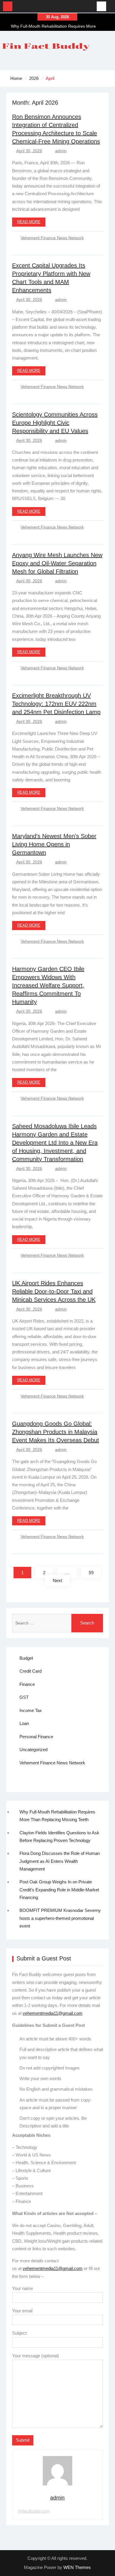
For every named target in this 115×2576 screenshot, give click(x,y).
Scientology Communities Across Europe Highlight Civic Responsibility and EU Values (55, 423)
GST (24, 1697)
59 (91, 1573)
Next (57, 1580)
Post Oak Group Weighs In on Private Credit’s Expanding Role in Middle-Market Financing (59, 1890)
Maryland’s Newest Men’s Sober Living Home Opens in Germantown (54, 844)
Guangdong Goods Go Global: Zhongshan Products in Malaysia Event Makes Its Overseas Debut (56, 1432)
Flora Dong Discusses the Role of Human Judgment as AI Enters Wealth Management (60, 1861)
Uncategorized (33, 1750)
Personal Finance (36, 1737)
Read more (29, 222)
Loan (24, 1723)
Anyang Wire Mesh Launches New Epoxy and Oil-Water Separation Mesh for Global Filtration (57, 563)
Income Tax (31, 1710)
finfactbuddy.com (34, 2511)
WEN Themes (77, 2567)
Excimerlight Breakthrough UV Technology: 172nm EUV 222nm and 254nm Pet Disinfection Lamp (56, 704)
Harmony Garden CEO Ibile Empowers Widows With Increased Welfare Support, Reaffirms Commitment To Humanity (48, 985)
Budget (26, 1658)
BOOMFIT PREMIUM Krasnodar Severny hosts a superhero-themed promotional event (60, 1918)
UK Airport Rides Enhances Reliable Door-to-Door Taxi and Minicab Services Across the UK (54, 1291)
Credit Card (31, 1671)
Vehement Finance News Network (52, 238)
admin (61, 151)
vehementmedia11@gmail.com (53, 2013)
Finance (27, 1684)
